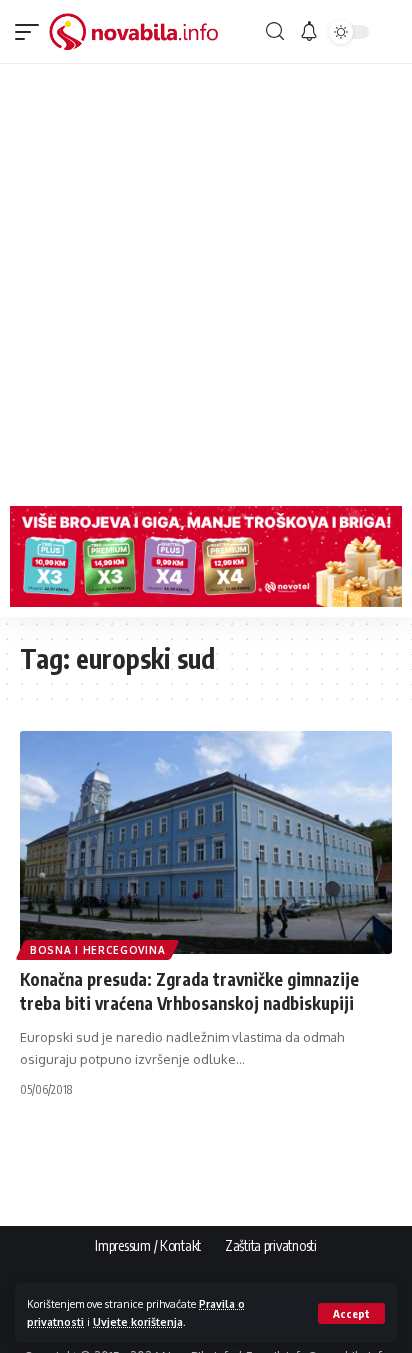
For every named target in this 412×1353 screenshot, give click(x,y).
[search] (275, 31)
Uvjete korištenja (138, 1321)
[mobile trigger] (32, 32)
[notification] (309, 32)
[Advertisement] (206, 280)
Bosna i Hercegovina (97, 950)
